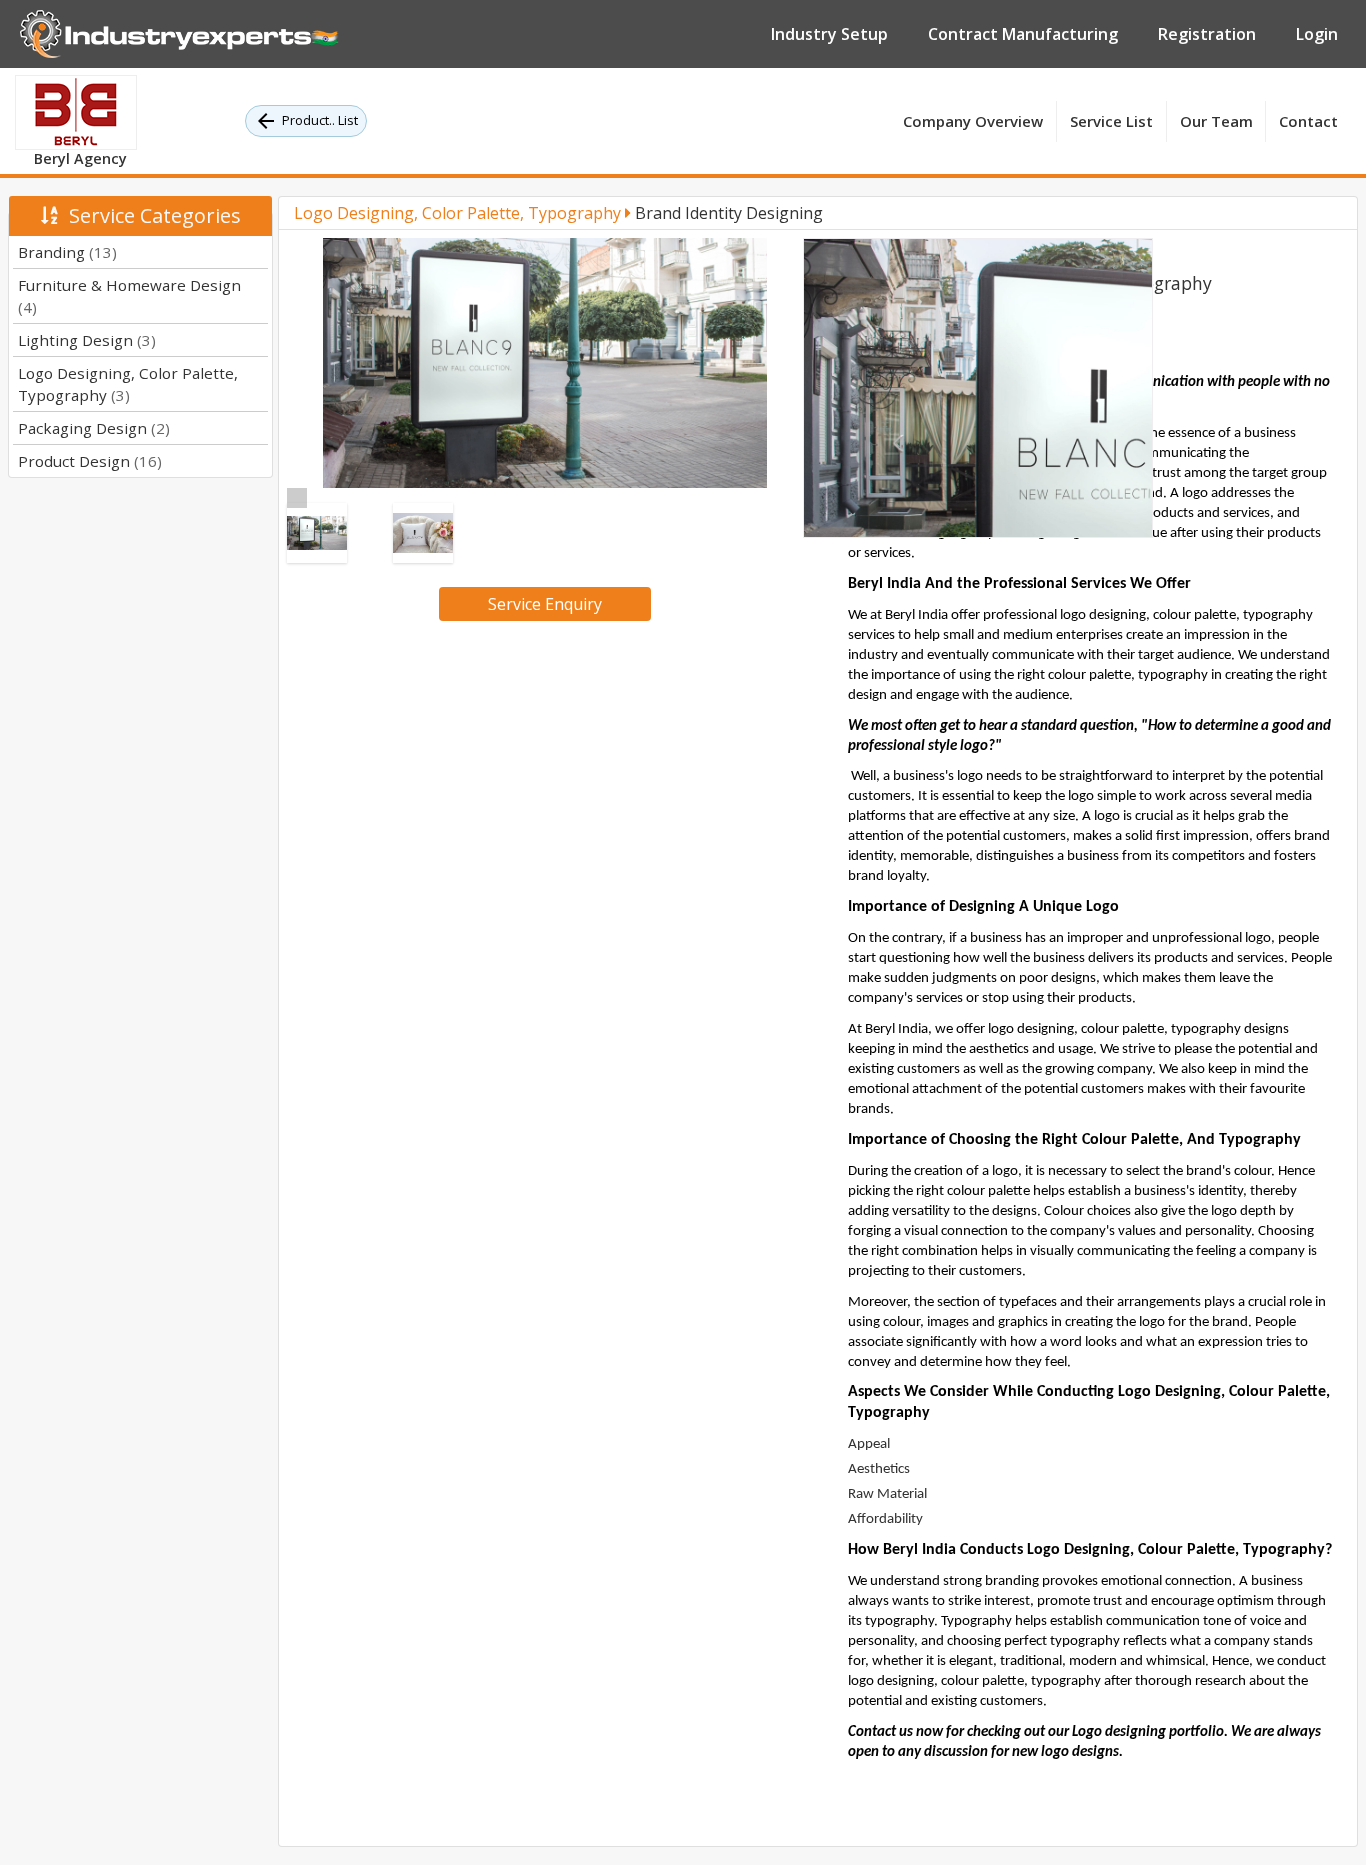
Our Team (1216, 121)
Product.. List (320, 120)
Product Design (90, 461)
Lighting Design (87, 340)
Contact (1308, 121)
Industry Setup (829, 34)
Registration (1207, 34)
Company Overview (973, 121)
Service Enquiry (545, 604)
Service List (1111, 121)
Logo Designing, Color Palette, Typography (459, 213)
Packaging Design (94, 428)
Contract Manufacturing (1023, 34)
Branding (67, 252)
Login (1317, 34)
